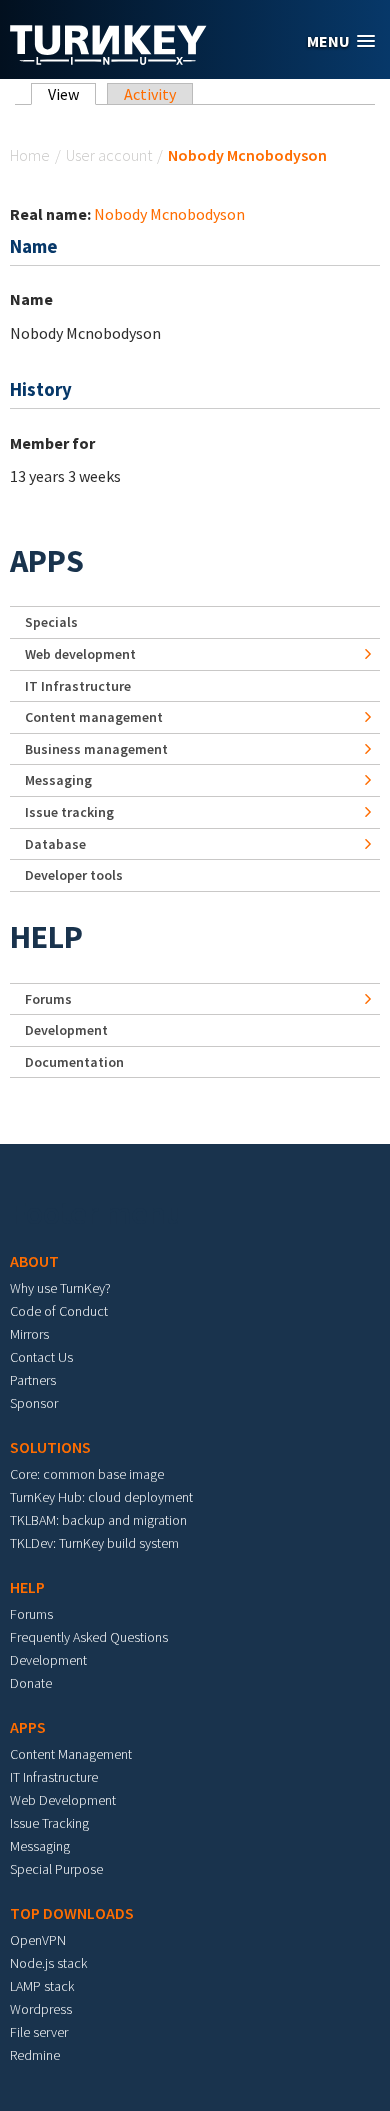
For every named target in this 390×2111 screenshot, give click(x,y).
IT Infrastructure (78, 686)
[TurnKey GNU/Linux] (108, 59)
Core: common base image (87, 1474)
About (34, 1261)
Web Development (63, 1800)
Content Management (71, 1754)
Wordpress (41, 2009)
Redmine (35, 2055)
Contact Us (41, 1357)
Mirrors (29, 1334)
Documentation (74, 1062)
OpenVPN (38, 1940)
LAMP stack (42, 1986)
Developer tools (74, 875)
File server (39, 2032)
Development (66, 1030)
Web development (80, 654)
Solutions (50, 1447)
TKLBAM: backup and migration (98, 1520)
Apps (47, 561)
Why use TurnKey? (60, 1288)
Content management (94, 717)
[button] (341, 41)
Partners (33, 1380)
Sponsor (34, 1403)
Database (55, 844)
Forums (48, 999)
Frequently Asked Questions (89, 1637)
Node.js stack (48, 1963)
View (72, 94)
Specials (51, 622)
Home (30, 155)
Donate (31, 1683)
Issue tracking (69, 812)
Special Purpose (56, 1869)
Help (46, 937)
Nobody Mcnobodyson (169, 214)
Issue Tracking (49, 1823)
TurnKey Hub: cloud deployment (101, 1497)
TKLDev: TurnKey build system (94, 1543)
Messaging (58, 780)
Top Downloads (72, 1913)
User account (109, 155)
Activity (150, 94)
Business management (96, 749)
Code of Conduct (59, 1311)
